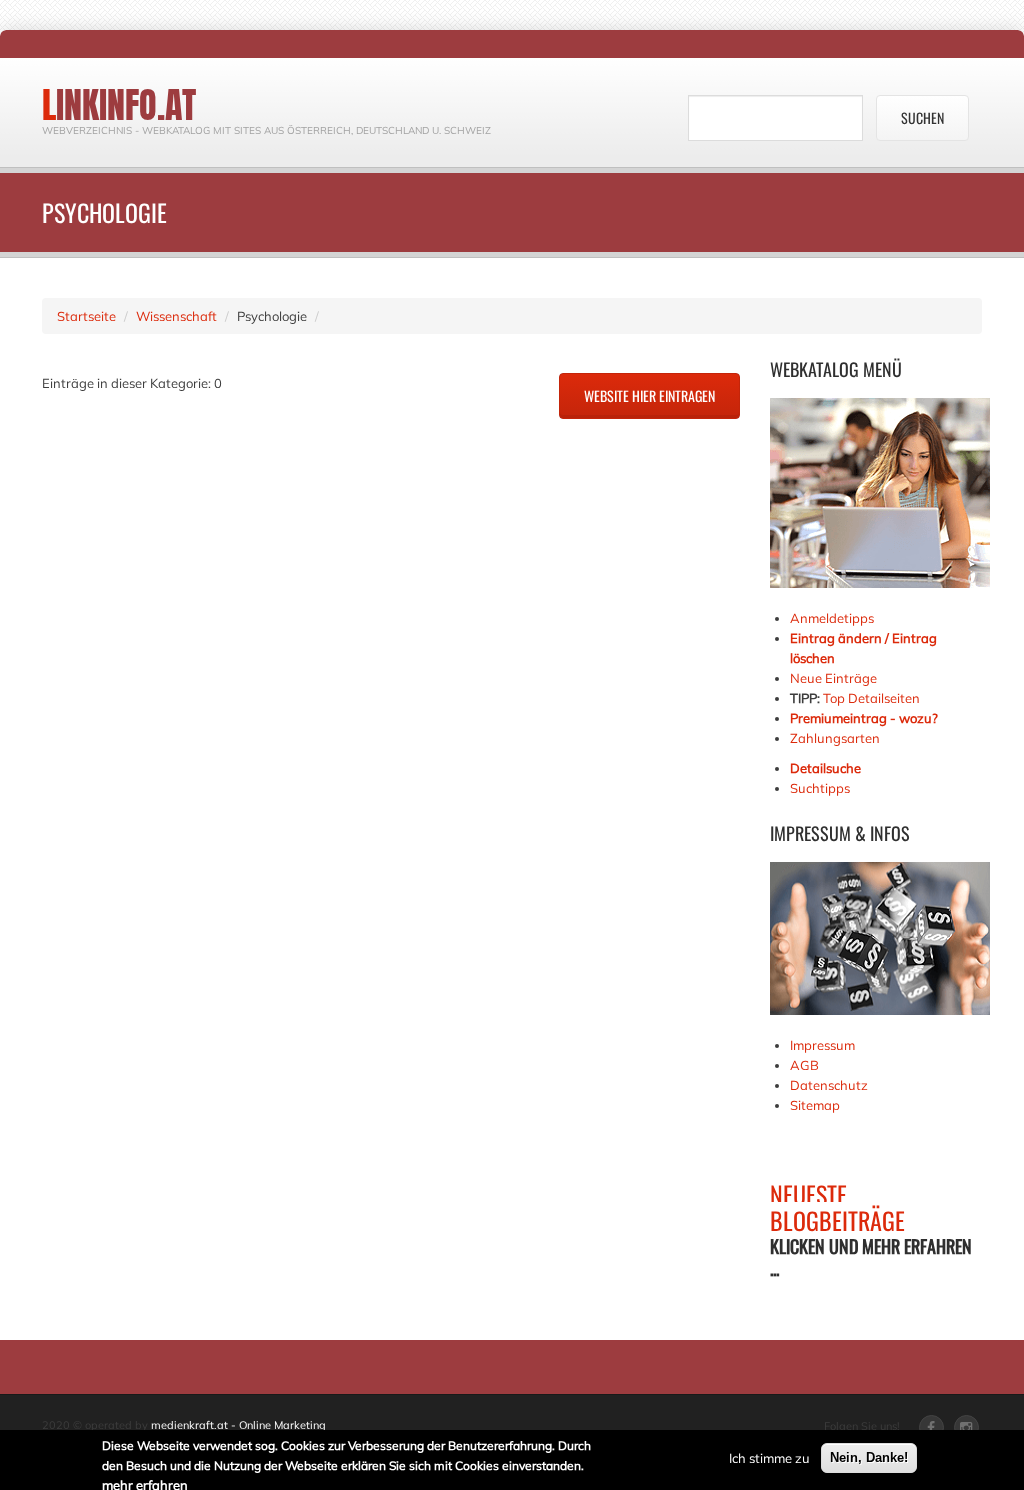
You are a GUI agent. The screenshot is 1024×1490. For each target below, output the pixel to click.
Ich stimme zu (769, 1458)
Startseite (86, 316)
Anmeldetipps (832, 618)
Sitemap (815, 1105)
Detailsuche (825, 768)
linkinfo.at (119, 105)
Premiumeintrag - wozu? (864, 718)
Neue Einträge (833, 678)
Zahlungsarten (835, 738)
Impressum (822, 1045)
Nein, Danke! (869, 1457)
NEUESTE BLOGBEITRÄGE (837, 1207)
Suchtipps (820, 788)
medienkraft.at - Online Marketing (238, 1425)
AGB (804, 1065)
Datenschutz (829, 1085)
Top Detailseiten (871, 698)
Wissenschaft (176, 316)
